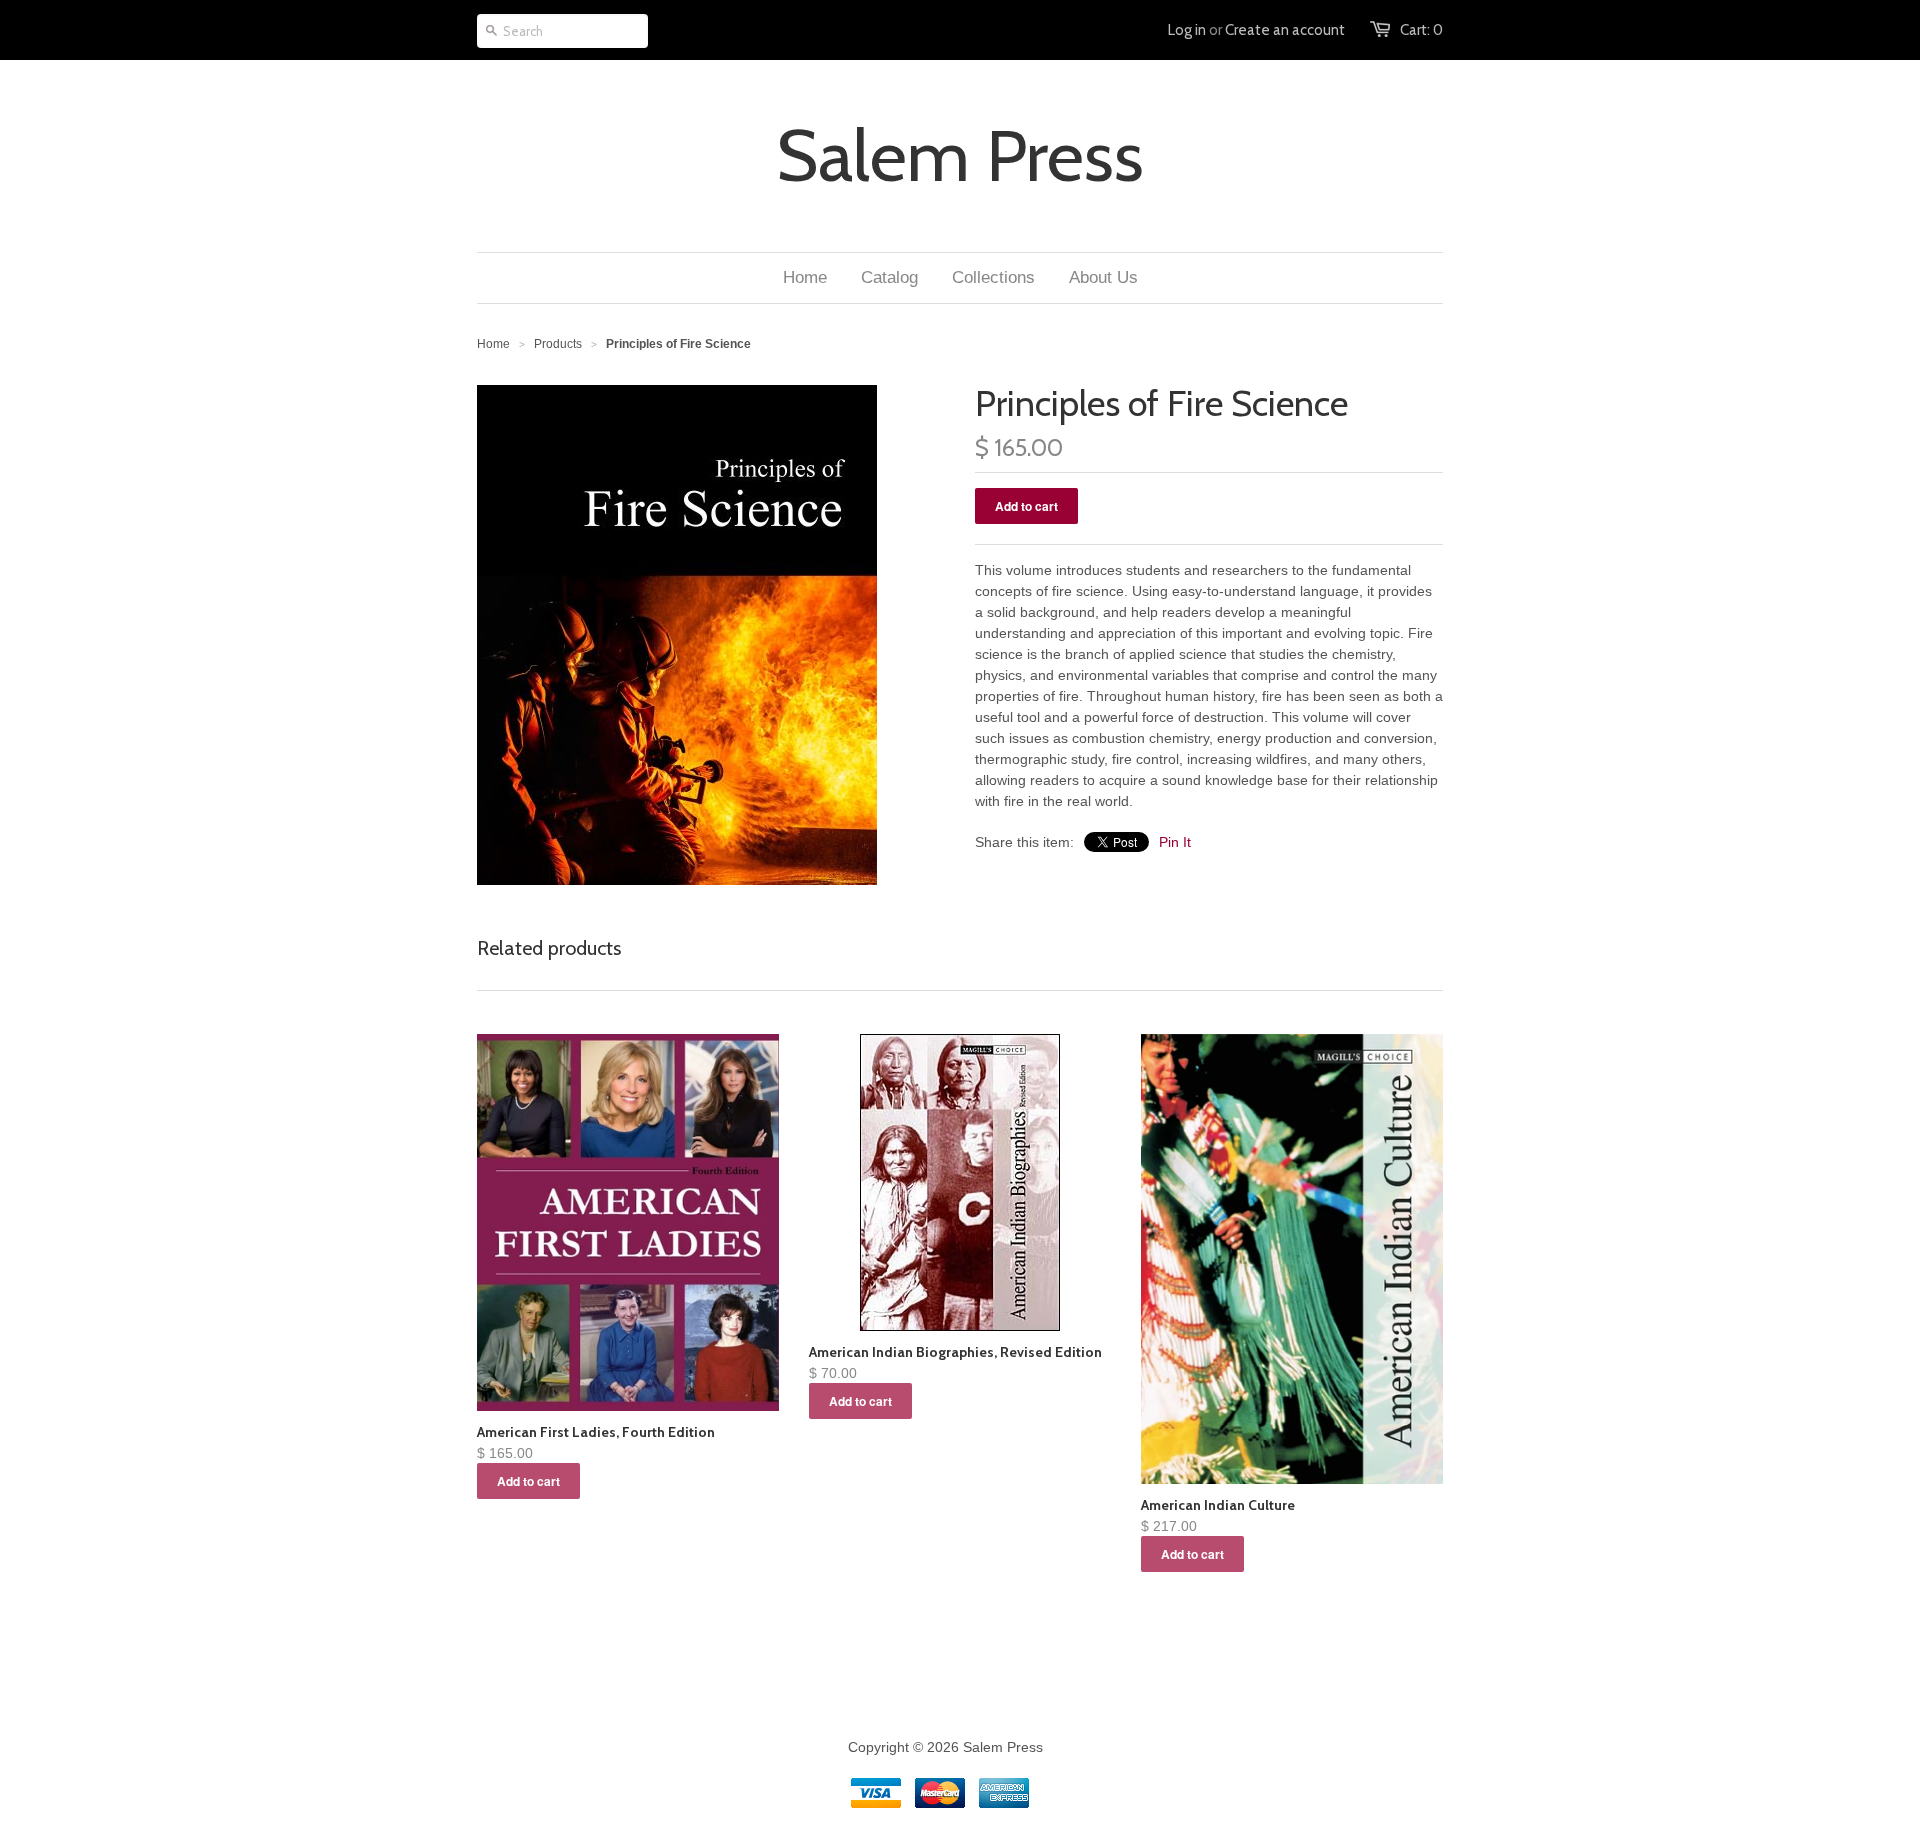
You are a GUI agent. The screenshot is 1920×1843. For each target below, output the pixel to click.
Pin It (1175, 842)
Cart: (1421, 30)
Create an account (1285, 30)
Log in (1187, 30)
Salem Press (960, 156)
